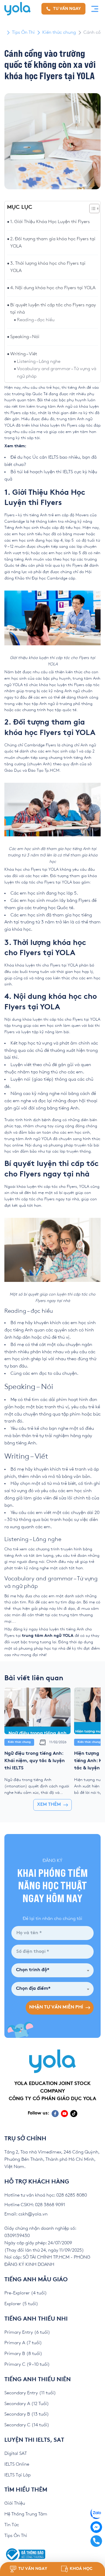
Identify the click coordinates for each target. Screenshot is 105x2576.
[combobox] (52, 1970)
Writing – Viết (24, 354)
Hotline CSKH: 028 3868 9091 (35, 2205)
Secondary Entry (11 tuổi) (30, 2393)
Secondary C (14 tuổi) (27, 2425)
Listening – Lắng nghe (39, 362)
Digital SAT (16, 2454)
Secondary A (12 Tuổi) (27, 2404)
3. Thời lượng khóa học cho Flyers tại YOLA (48, 267)
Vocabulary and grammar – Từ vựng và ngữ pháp (57, 373)
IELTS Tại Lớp (17, 2475)
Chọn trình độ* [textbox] (33, 1970)
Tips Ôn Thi (23, 32)
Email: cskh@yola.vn (26, 2214)
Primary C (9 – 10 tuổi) (27, 2364)
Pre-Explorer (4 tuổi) (26, 2293)
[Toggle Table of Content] (91, 209)
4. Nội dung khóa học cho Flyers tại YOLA (53, 288)
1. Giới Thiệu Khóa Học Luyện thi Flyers (50, 222)
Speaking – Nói (25, 337)
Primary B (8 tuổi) (23, 2354)
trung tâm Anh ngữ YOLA (48, 1636)
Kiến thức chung (59, 32)
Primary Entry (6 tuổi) (27, 2332)
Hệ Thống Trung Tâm (26, 2514)
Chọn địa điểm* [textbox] (33, 1989)
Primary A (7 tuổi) (23, 2343)
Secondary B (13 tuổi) (27, 2414)
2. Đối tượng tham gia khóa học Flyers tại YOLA (53, 243)
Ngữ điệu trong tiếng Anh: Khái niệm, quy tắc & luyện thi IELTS (35, 1761)
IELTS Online (17, 2464)
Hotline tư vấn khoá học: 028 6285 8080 (46, 2195)
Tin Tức (12, 2525)
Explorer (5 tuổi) (21, 2304)
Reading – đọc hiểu (36, 320)
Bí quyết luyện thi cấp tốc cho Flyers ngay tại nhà (53, 309)
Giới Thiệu (15, 2503)
